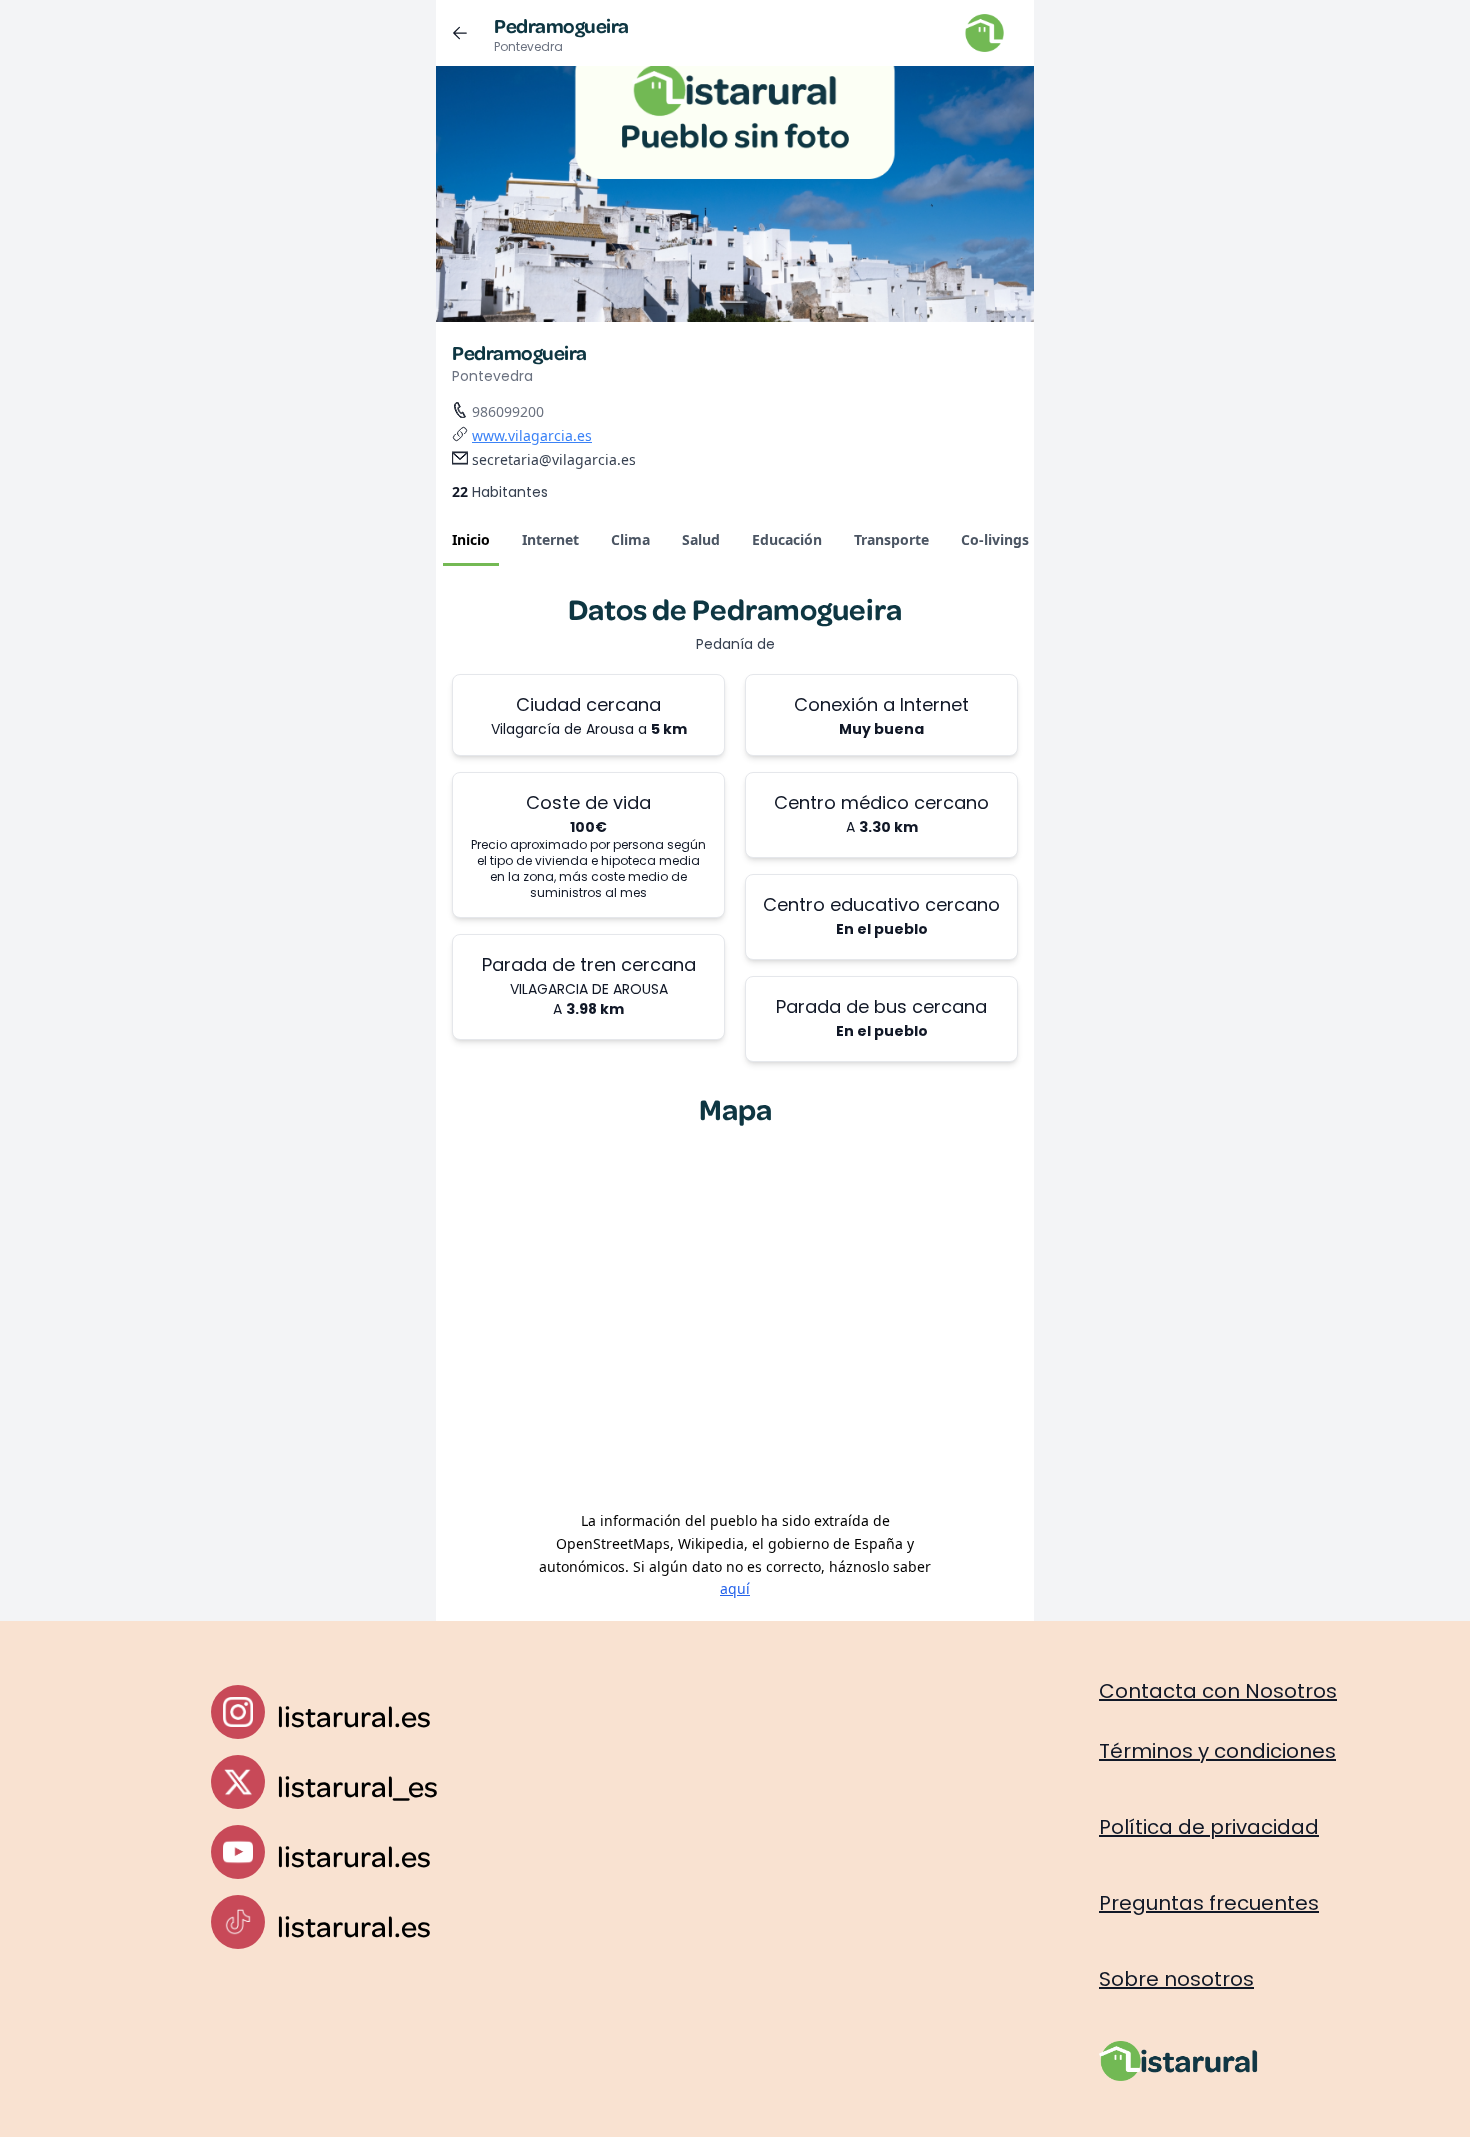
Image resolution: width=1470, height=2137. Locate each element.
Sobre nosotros (1176, 1979)
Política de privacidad (1209, 1827)
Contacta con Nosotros (1218, 1691)
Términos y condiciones (1217, 1751)
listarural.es (354, 1715)
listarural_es (357, 1785)
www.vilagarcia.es (532, 435)
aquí (735, 1588)
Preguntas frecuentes (1209, 1903)
